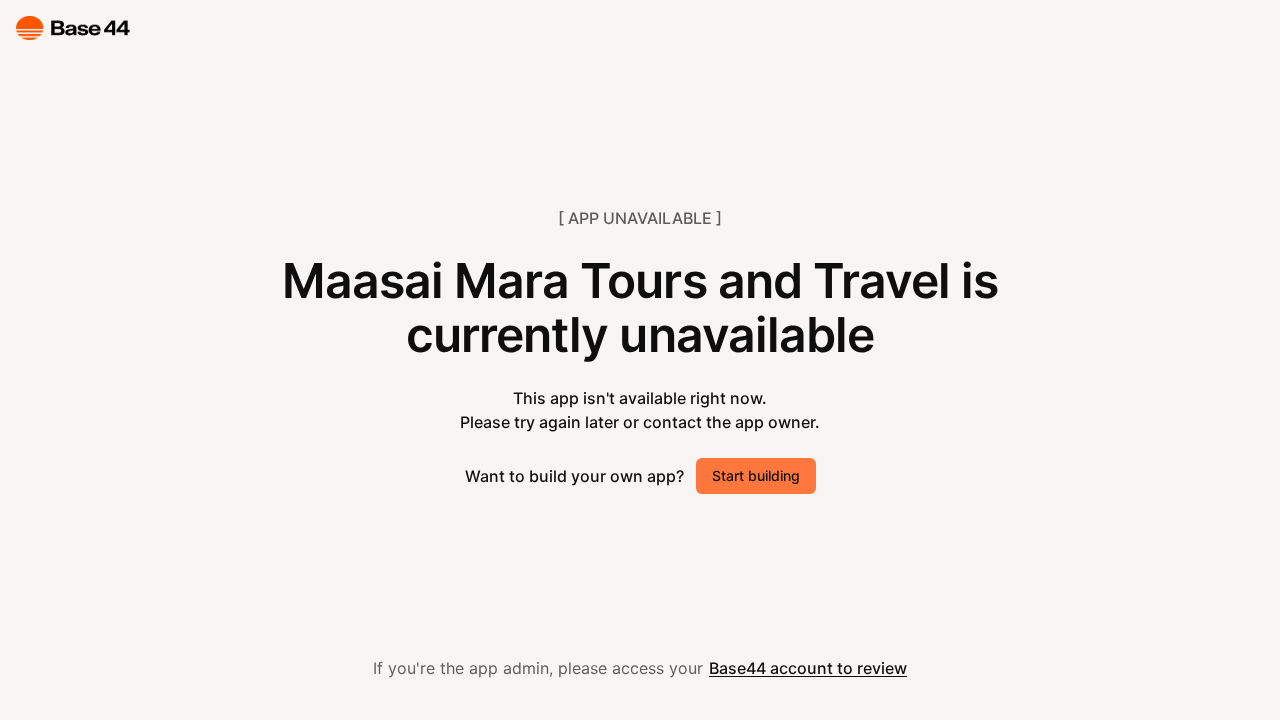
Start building (756, 475)
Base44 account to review (808, 668)
